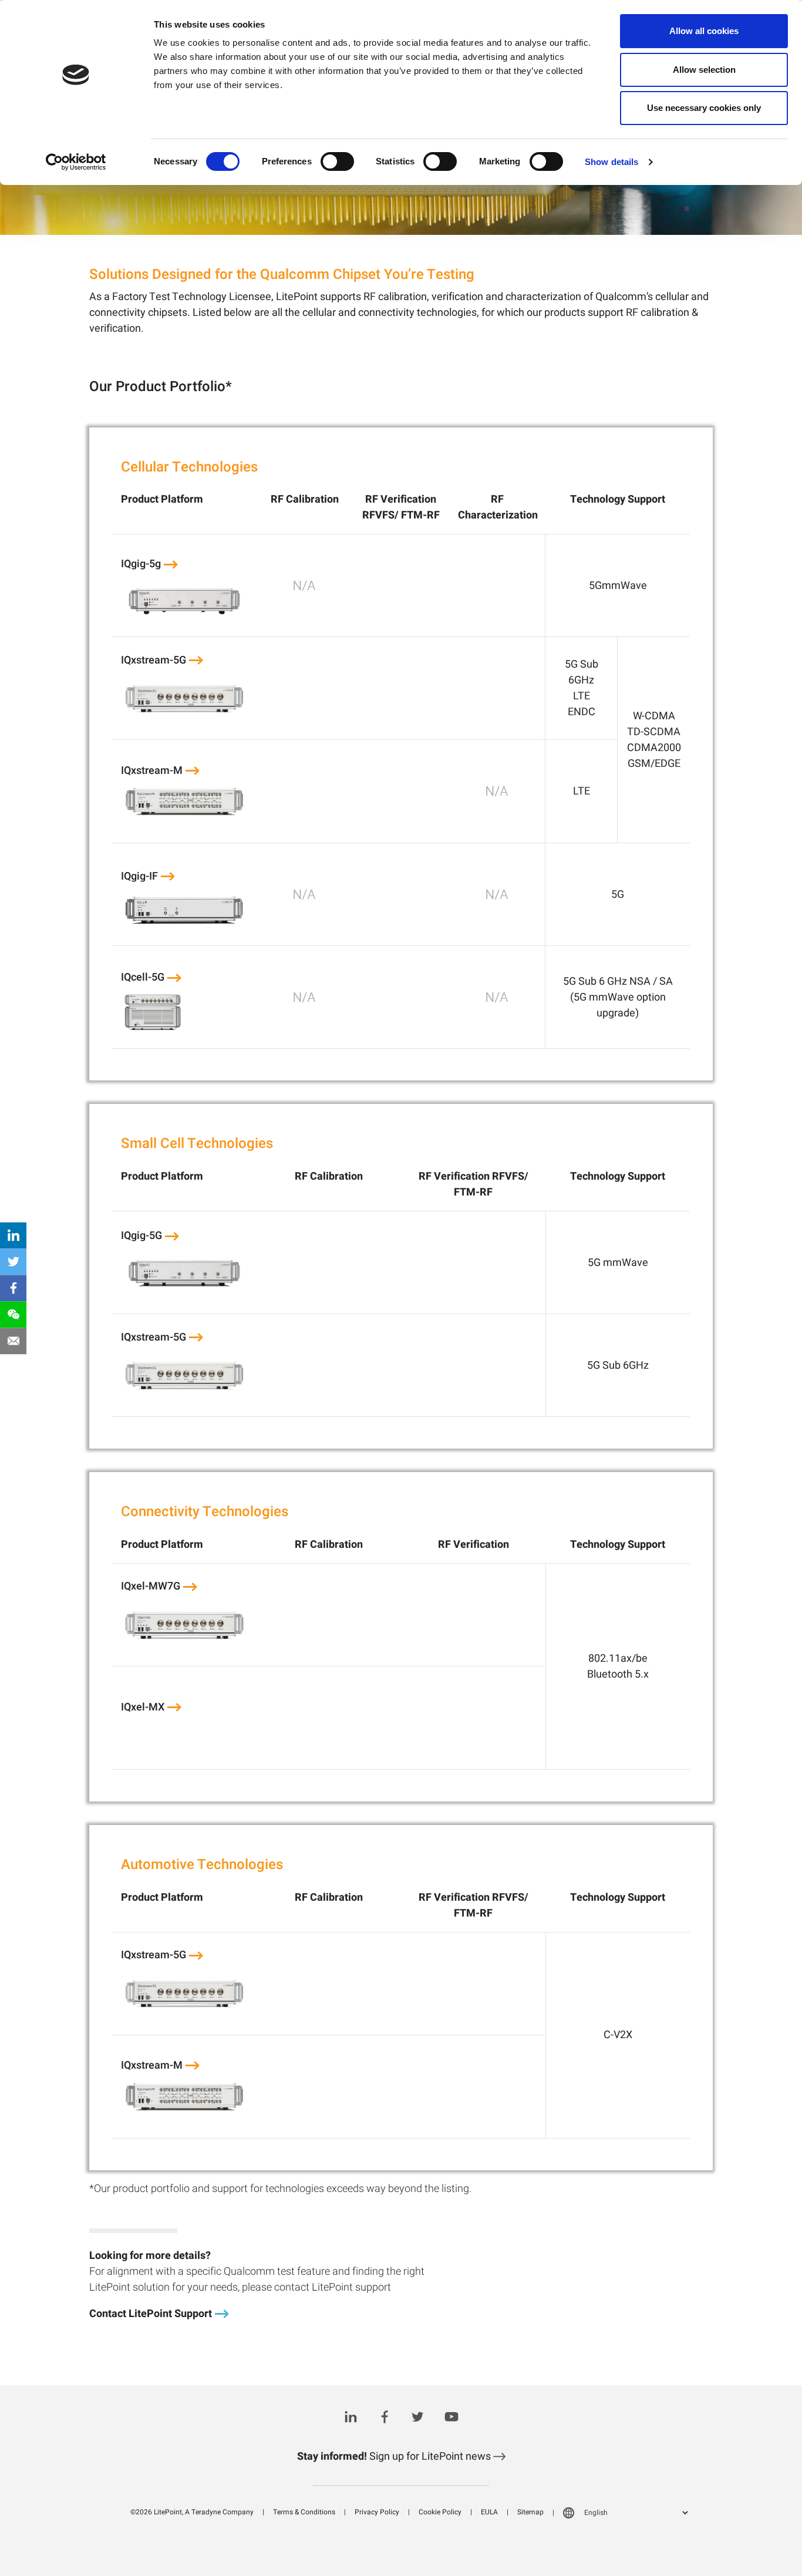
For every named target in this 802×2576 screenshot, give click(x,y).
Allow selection (704, 70)
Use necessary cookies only (704, 108)
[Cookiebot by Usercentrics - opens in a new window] (76, 162)
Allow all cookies (704, 31)
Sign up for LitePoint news (395, 2457)
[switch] (337, 161)
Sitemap (530, 2512)
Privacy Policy (377, 2512)
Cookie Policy (440, 2512)
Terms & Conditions (304, 2512)
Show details (611, 162)
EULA (489, 2512)
